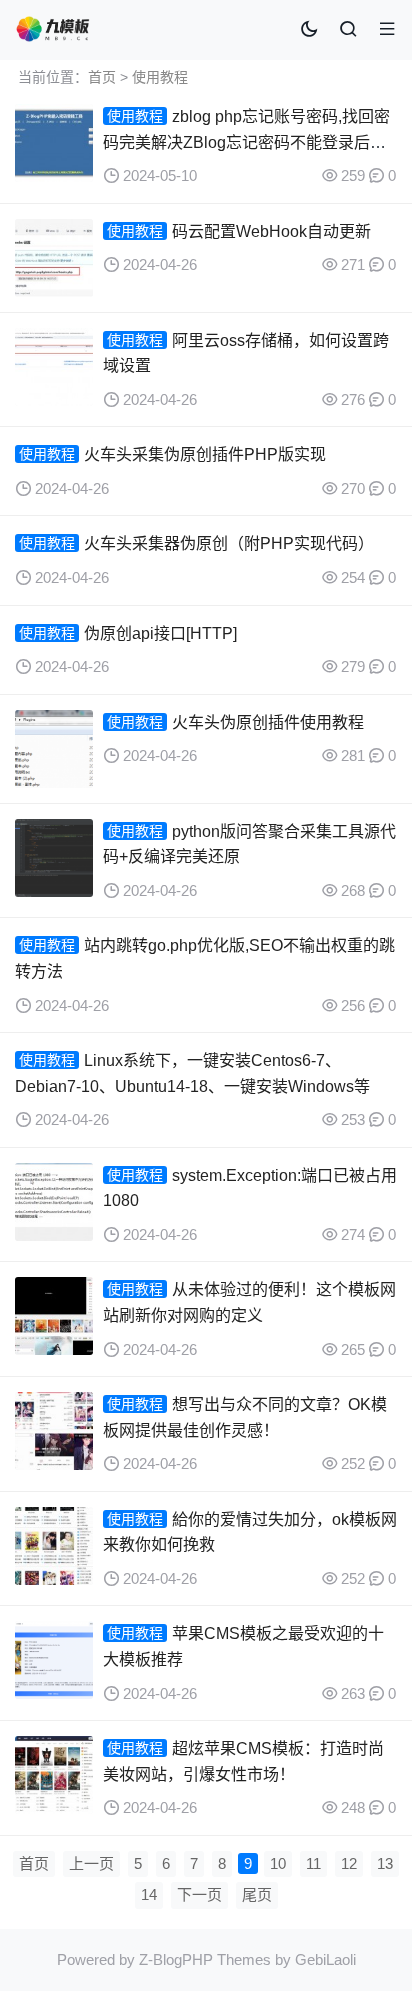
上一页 (91, 1863)
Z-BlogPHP (176, 1959)
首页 (102, 77)
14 (149, 1894)
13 (385, 1863)
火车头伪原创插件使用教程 (268, 722)
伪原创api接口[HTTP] (160, 633)
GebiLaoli (325, 1959)
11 (313, 1863)
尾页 (257, 1894)
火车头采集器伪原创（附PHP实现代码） (229, 543)
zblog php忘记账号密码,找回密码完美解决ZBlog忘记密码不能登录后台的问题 (246, 142)
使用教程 (160, 77)
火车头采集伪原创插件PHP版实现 (205, 454)
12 (349, 1863)
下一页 (199, 1894)
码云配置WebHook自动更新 (271, 231)
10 (278, 1863)
